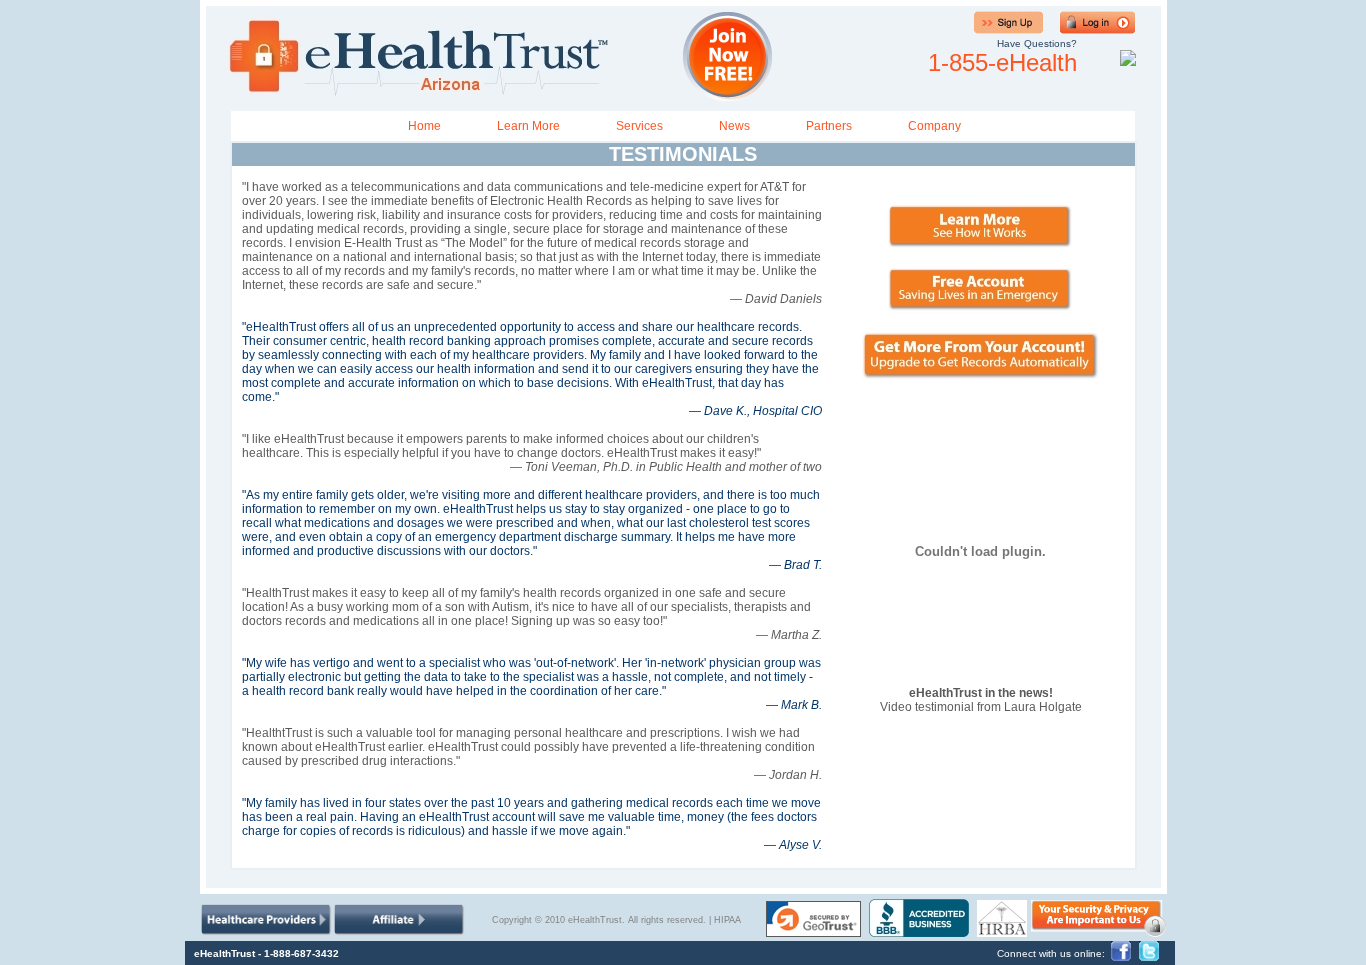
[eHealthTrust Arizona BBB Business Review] (919, 931)
